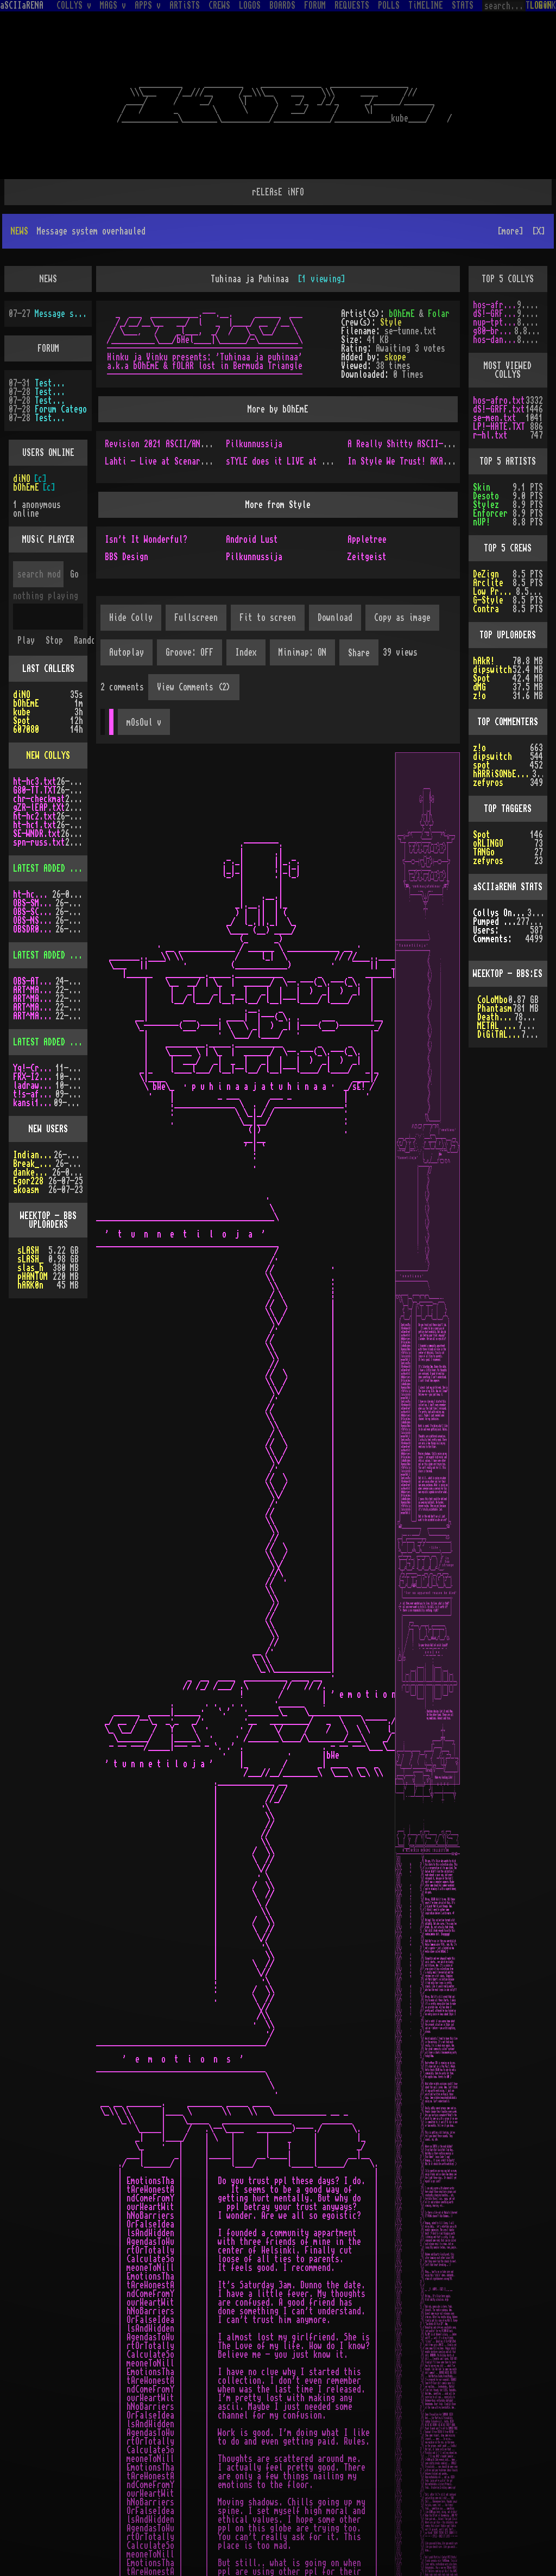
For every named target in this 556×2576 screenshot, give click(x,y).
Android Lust (252, 540)
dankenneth (33, 1172)
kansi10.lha (33, 1103)
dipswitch (492, 670)
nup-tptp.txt (495, 322)
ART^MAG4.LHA (34, 999)
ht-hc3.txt (35, 782)
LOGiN (541, 5)
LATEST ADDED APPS (50, 1042)
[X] (539, 231)
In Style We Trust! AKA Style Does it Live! (439, 461)
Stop (54, 640)
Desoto (486, 496)
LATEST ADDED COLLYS (54, 868)
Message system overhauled (61, 314)
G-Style (488, 600)
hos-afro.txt (495, 305)
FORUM (315, 5)
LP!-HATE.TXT (499, 427)
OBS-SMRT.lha (34, 903)
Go (74, 574)
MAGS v (113, 5)
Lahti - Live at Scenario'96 (163, 461)
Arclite (488, 583)
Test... (50, 383)
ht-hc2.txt (35, 816)
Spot (22, 721)
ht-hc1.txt (35, 825)
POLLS (389, 5)
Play (26, 640)
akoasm (26, 1190)
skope (395, 357)
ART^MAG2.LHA (34, 1016)
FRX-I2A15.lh (34, 1077)
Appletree (367, 540)
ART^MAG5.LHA (34, 1007)
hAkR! (484, 661)
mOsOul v (144, 722)
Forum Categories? (61, 409)
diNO (22, 479)
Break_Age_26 (34, 1164)
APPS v (148, 5)
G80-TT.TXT (35, 790)
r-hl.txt (490, 435)
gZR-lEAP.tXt (39, 808)
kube (22, 712)
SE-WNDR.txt (37, 834)
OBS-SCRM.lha (34, 912)
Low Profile (494, 592)
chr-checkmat (39, 799)
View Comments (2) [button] (194, 687)
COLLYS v (74, 5)
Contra (486, 609)
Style (391, 322)
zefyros (488, 783)
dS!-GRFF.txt (495, 314)
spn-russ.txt (39, 842)
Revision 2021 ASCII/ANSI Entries (174, 444)
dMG (479, 687)
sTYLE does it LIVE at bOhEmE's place (304, 461)
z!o (479, 696)
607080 (26, 729)
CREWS (219, 5)
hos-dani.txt (495, 340)
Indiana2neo (33, 1155)
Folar (439, 314)
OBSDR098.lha (34, 929)
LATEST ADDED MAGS (50, 955)
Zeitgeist (367, 557)
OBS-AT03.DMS (34, 981)
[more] (510, 231)
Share (359, 653)
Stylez (486, 505)
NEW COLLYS (48, 756)
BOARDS (282, 5)
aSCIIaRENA (22, 5)
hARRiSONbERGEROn (503, 774)
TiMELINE (426, 5)
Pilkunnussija (254, 444)
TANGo (484, 852)
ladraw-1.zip (34, 1086)
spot (482, 765)
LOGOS (250, 5)
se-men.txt (495, 418)
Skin (482, 487)
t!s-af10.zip (34, 1094)
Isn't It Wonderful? (146, 540)
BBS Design (127, 557)
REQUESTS (352, 5)
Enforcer (490, 513)
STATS (463, 5)
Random (87, 640)
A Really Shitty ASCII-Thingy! (410, 444)
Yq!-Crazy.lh (34, 1068)
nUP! (482, 522)
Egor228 (28, 1181)
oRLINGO (488, 843)
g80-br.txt (494, 331)
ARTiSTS (185, 5)
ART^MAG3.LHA (34, 990)
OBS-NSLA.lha (34, 921)
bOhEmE (402, 314)
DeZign (486, 574)
